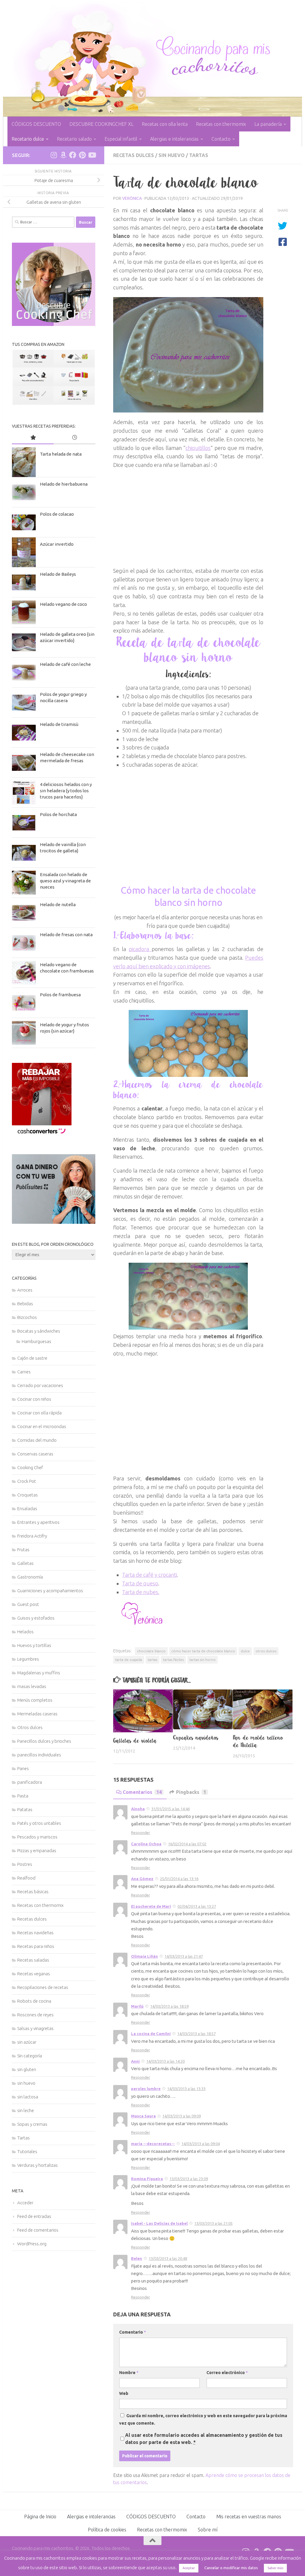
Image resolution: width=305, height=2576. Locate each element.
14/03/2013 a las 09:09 (182, 2116)
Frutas (23, 1550)
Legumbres (28, 1659)
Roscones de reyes (35, 2015)
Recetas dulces (134, 155)
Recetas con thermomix (221, 124)
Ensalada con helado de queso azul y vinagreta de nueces (65, 881)
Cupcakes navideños (196, 1738)
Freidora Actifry (32, 1536)
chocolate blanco (151, 1651)
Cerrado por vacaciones (40, 1385)
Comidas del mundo (37, 1440)
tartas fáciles (173, 1660)
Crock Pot (27, 1481)
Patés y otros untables (39, 1823)
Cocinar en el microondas (42, 1426)
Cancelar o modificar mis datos (231, 2568)
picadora (140, 949)
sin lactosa (28, 2097)
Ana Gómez (142, 1879)
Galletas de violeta (135, 1741)
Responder (141, 1833)
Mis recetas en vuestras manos (249, 2517)
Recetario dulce (28, 139)
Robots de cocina (34, 2001)
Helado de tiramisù (59, 724)
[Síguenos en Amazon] (63, 155)
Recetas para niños (36, 1946)
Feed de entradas (34, 2216)
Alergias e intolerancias (174, 139)
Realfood (26, 1878)
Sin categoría (30, 2056)
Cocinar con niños (34, 1399)
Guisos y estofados (36, 1618)
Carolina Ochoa (146, 1844)
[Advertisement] (188, 511)
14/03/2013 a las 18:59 (169, 2006)
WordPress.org (32, 2244)
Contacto (221, 139)
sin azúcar (27, 2042)
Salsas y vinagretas (35, 2028)
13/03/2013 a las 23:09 (189, 2179)
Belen (137, 2258)
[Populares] (33, 438)
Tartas (199, 155)
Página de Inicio (40, 2517)
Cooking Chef (30, 1467)
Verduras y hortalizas (38, 2165)
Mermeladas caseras (37, 1714)
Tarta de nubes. (141, 1592)
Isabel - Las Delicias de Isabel (159, 2223)
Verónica (132, 198)
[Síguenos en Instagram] (54, 155)
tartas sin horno (203, 1660)
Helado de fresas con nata (66, 935)
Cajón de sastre (32, 1358)
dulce (245, 1651)
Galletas (25, 1563)
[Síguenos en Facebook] (73, 155)
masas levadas (32, 1686)
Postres (25, 1864)
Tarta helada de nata (61, 454)
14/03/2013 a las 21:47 (184, 1956)
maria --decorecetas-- (153, 2144)
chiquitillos (198, 448)
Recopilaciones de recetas (43, 1987)
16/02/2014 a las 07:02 (187, 1844)
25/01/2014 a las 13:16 (179, 1879)
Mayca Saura (143, 2116)
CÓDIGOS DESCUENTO (36, 124)
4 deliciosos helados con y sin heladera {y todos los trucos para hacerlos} (66, 791)
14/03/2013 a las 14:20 (165, 2061)
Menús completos (35, 1700)
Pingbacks (191, 1792)
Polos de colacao (57, 514)
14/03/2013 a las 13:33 (186, 2089)
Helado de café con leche (65, 664)
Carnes (24, 1372)
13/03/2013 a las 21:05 (213, 2223)
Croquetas (28, 1495)
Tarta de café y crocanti (150, 1575)
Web (124, 2393)
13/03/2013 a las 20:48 (168, 2258)
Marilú (137, 2006)
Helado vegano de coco (63, 604)
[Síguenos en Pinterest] (82, 155)
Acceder (25, 2203)
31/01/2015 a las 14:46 (171, 1809)
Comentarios (142, 1792)
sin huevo (172, 155)
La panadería (268, 124)
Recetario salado (74, 139)
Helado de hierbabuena (64, 484)
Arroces (25, 1290)
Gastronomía (30, 1577)
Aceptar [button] (189, 2568)
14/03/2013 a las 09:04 (201, 2144)
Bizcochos (27, 1317)
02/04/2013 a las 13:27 (197, 1906)
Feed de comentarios (38, 2230)
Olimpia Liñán (144, 1956)
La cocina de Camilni (151, 2034)
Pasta (23, 1796)
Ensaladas (27, 1509)
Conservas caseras (35, 1454)
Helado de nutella (58, 905)
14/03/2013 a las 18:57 (196, 2034)
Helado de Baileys (58, 574)
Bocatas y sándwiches (39, 1331)
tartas (152, 1660)
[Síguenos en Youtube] (92, 155)
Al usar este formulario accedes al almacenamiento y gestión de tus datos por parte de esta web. (204, 2439)
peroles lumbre (146, 2089)
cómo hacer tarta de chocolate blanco (203, 1651)
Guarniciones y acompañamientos (50, 1591)
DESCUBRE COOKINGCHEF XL (101, 124)
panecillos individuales (39, 1755)
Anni (135, 2061)
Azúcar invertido (57, 544)
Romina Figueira (147, 2179)
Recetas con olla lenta (165, 124)
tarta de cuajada (129, 1660)
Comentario (133, 2332)
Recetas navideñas (35, 1933)
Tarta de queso (140, 1583)
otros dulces (266, 1651)
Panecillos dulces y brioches (44, 1741)
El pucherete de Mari (151, 1906)
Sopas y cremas (32, 2124)
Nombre (129, 2373)
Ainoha (138, 1809)
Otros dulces (30, 1727)
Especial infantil (121, 139)
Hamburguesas (36, 1341)
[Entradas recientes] (74, 438)
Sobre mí (208, 2530)
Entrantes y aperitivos (38, 1522)
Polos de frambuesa (60, 995)
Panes (23, 1768)
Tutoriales (27, 2151)
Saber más (275, 2568)
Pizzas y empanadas (37, 1851)
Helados (25, 1632)
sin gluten (27, 2069)
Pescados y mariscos (37, 1837)
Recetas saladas (33, 1960)
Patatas (25, 1809)
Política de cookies (107, 2530)
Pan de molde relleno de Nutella (258, 1742)
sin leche (26, 2110)
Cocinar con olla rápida (39, 1413)
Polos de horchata (58, 814)
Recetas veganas (34, 1974)
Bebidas (25, 1304)
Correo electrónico (227, 2373)
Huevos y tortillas (34, 1645)
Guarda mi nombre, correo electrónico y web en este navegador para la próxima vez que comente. (203, 2419)
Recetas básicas (33, 1892)
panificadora (30, 1782)
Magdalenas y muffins (39, 1673)
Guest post (28, 1604)
